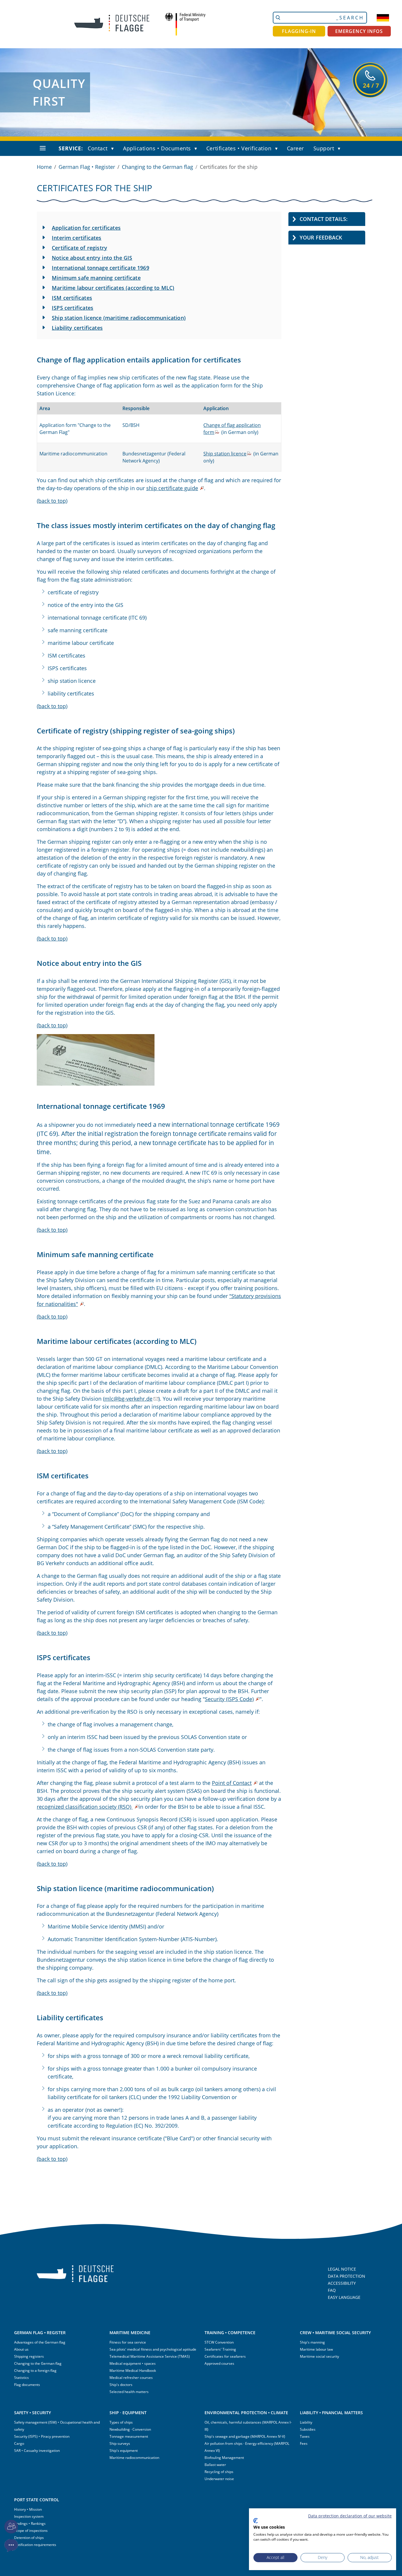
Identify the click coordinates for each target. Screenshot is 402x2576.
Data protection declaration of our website (350, 2516)
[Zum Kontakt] (11, 2527)
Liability (306, 2422)
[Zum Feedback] (11, 2546)
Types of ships (121, 2422)
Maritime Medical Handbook (133, 2371)
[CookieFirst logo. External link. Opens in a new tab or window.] (256, 2521)
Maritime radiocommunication (134, 2458)
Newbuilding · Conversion (130, 2429)
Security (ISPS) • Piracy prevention (42, 2436)
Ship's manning (312, 2342)
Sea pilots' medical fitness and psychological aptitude (153, 2349)
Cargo (19, 2443)
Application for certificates (86, 228)
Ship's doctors (121, 2385)
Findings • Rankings (30, 2523)
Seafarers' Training (220, 2349)
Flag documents (27, 2385)
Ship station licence (225, 454)
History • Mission (28, 2509)
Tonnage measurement (129, 2436)
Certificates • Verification (239, 148)
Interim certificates (77, 238)
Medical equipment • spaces (133, 2363)
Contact (98, 148)
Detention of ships (29, 2538)
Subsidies (308, 2429)
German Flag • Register (87, 167)
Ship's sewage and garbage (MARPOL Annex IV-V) (245, 2436)
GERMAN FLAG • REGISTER (40, 2333)
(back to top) (52, 501)
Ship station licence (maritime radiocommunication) (119, 318)
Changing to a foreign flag (35, 2371)
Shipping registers (29, 2356)
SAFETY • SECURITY (33, 2413)
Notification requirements (35, 2545)
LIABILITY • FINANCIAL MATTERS (331, 2413)
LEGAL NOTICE (342, 2269)
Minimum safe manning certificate (96, 278)
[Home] (107, 24)
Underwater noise (219, 2479)
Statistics (21, 2378)
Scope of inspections (31, 2531)
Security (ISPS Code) (229, 1699)
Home (44, 167)
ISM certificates (72, 298)
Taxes (305, 2436)
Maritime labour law (316, 2349)
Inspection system (29, 2516)
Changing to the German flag (157, 167)
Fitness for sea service (128, 2342)
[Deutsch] (383, 18)
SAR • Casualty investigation (37, 2451)
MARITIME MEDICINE (130, 2333)
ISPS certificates (73, 308)
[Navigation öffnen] (43, 148)
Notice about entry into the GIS (92, 258)
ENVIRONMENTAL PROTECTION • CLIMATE (246, 2413)
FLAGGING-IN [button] (299, 31)
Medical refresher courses (131, 2378)
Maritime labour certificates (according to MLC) (113, 288)
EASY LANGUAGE (344, 2297)
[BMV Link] (185, 24)
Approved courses (219, 2363)
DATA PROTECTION (347, 2276)
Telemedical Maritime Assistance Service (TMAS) (150, 2356)
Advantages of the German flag (40, 2342)
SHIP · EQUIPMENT (128, 2413)
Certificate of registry (79, 248)
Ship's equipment (124, 2451)
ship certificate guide (172, 488)
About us (21, 2349)
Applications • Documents (157, 148)
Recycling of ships (219, 2472)
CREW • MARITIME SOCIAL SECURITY (335, 2333)
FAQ (332, 2290)
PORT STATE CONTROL (37, 2500)
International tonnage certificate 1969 (100, 268)
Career (295, 148)
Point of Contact (232, 1783)
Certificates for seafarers (225, 2356)
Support (324, 148)
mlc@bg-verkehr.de (128, 1399)
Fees (304, 2443)
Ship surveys (120, 2443)
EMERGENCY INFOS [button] (359, 31)
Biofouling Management (224, 2458)
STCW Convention (219, 2342)
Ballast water (215, 2465)
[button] (114, 149)
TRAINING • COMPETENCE (230, 2333)
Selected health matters (129, 2392)
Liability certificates (77, 328)
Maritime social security (319, 2356)
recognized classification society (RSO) (85, 1807)
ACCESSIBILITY (342, 2283)
